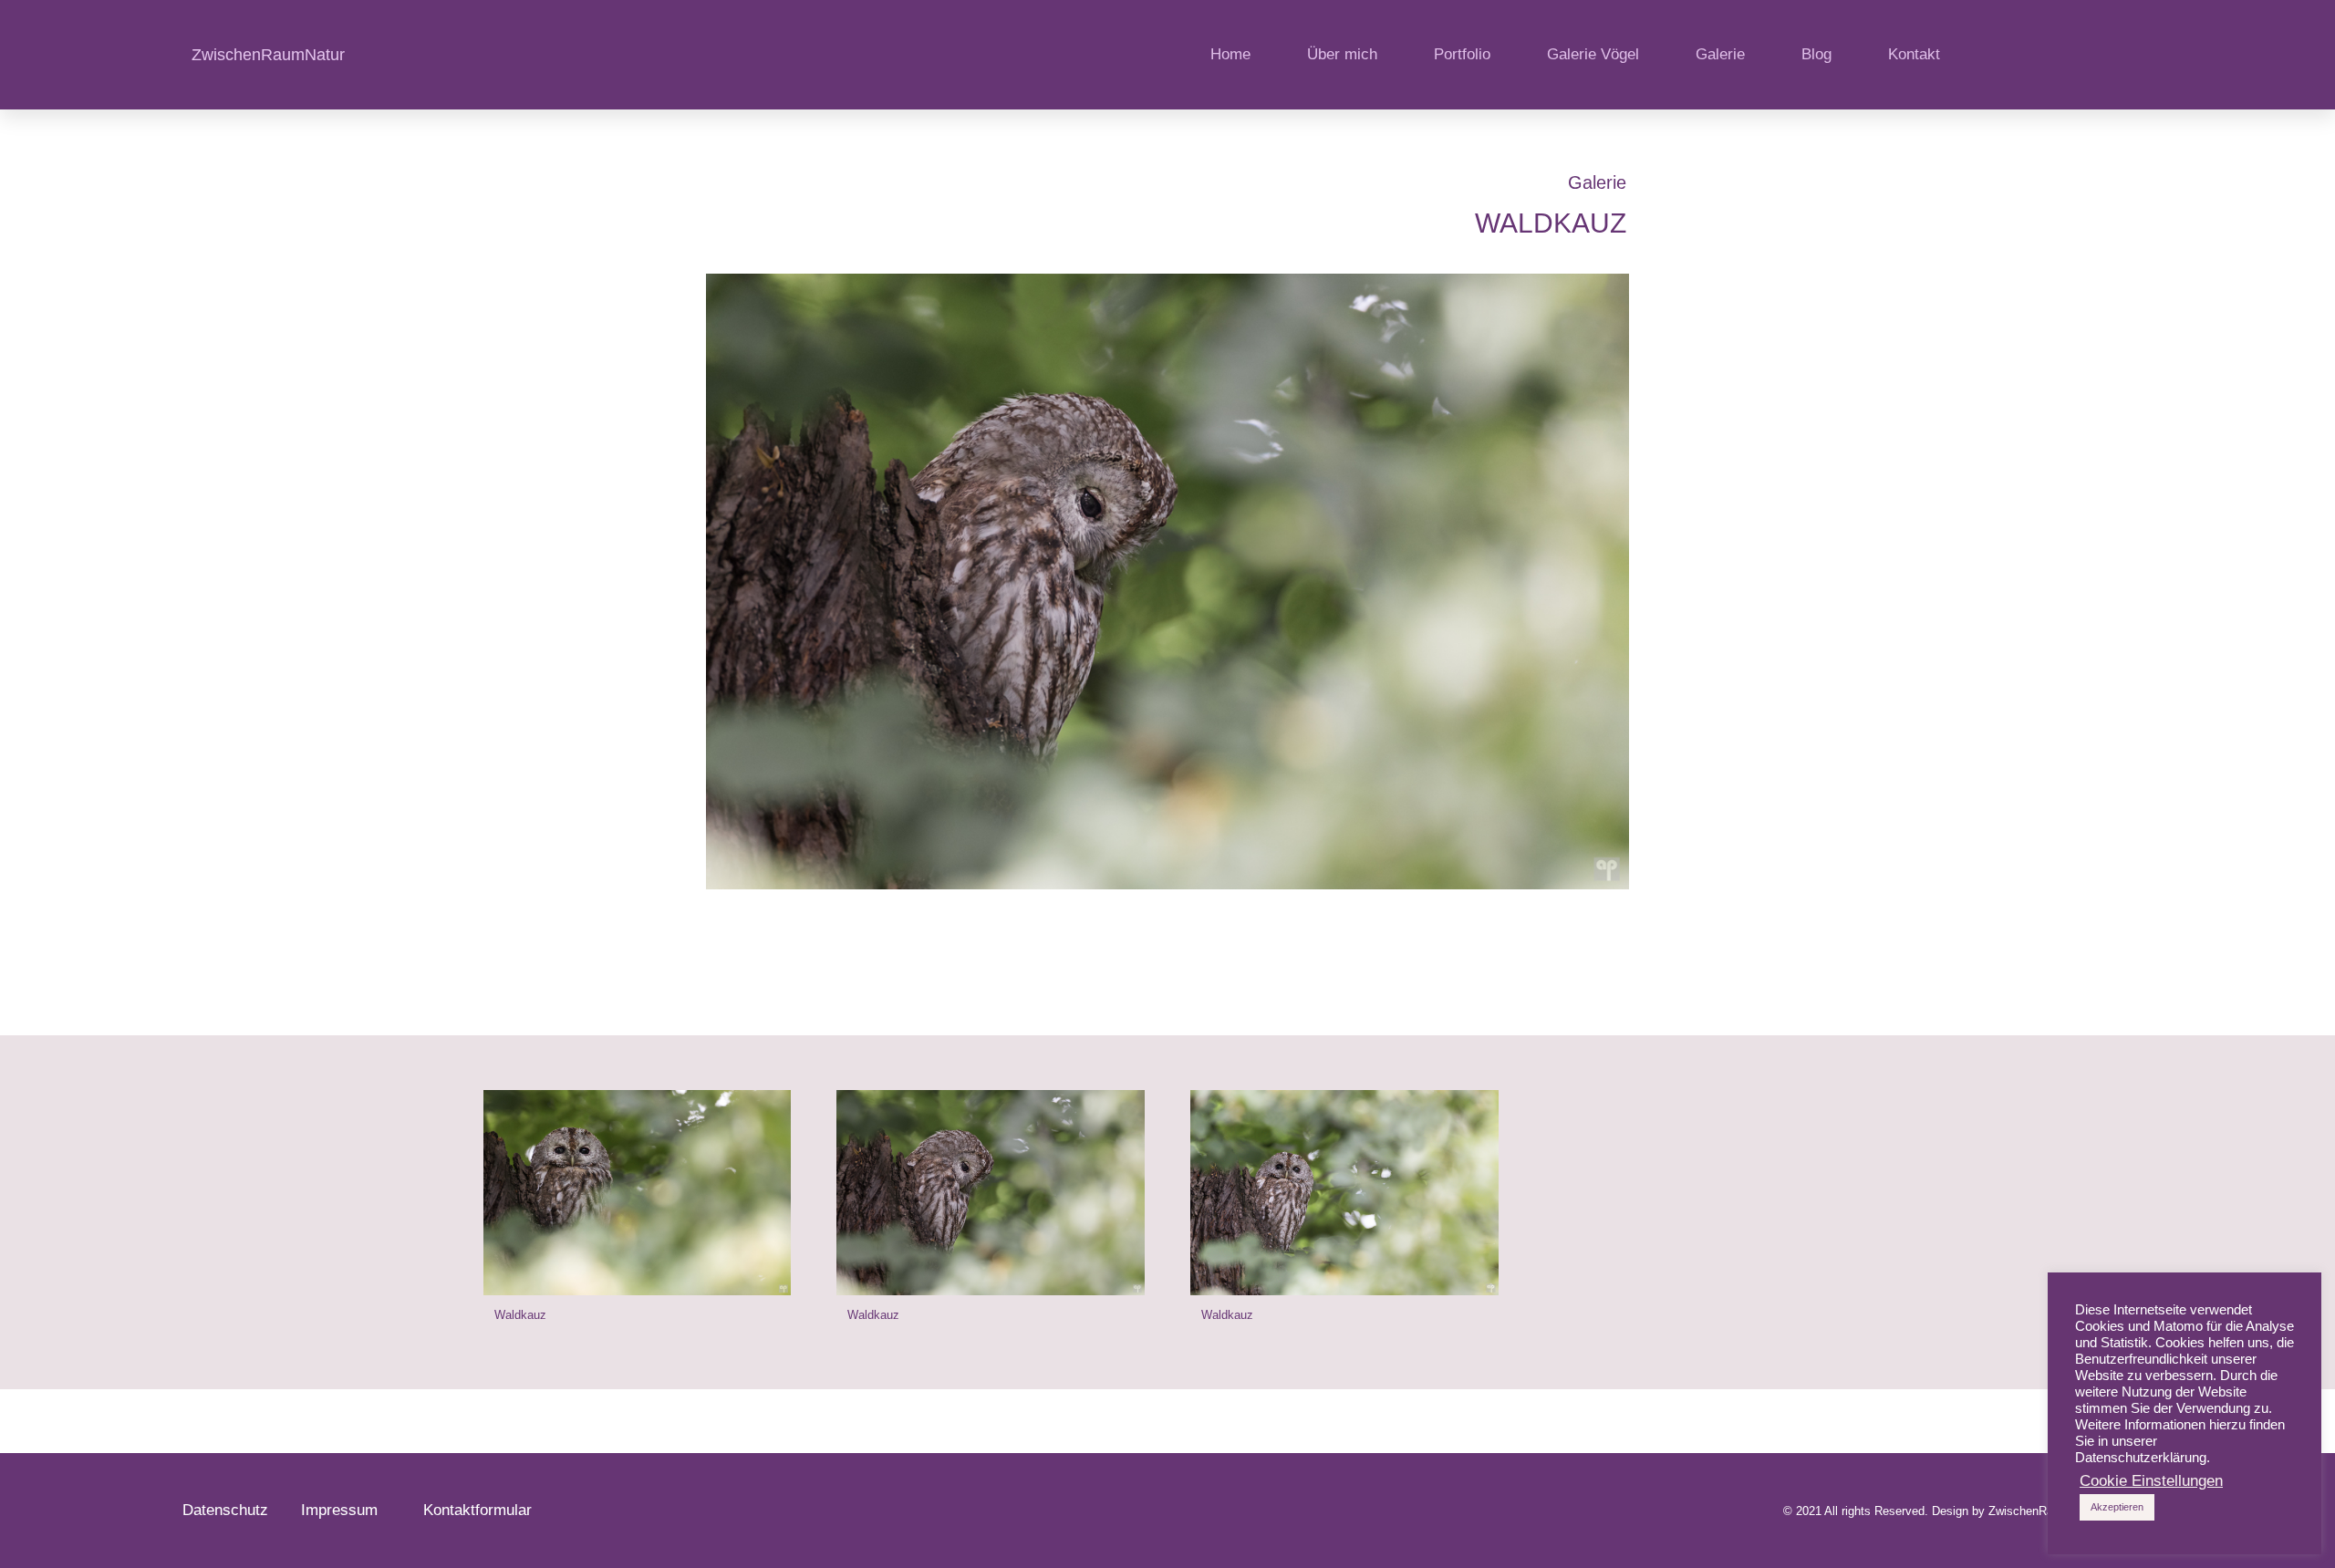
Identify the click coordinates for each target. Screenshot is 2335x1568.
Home (1230, 54)
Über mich (1342, 54)
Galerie (1720, 54)
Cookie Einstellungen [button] (2151, 1481)
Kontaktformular (477, 1510)
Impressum (348, 1510)
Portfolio (1462, 54)
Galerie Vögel (1593, 54)
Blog (1816, 54)
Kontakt (1914, 54)
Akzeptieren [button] (2117, 1507)
